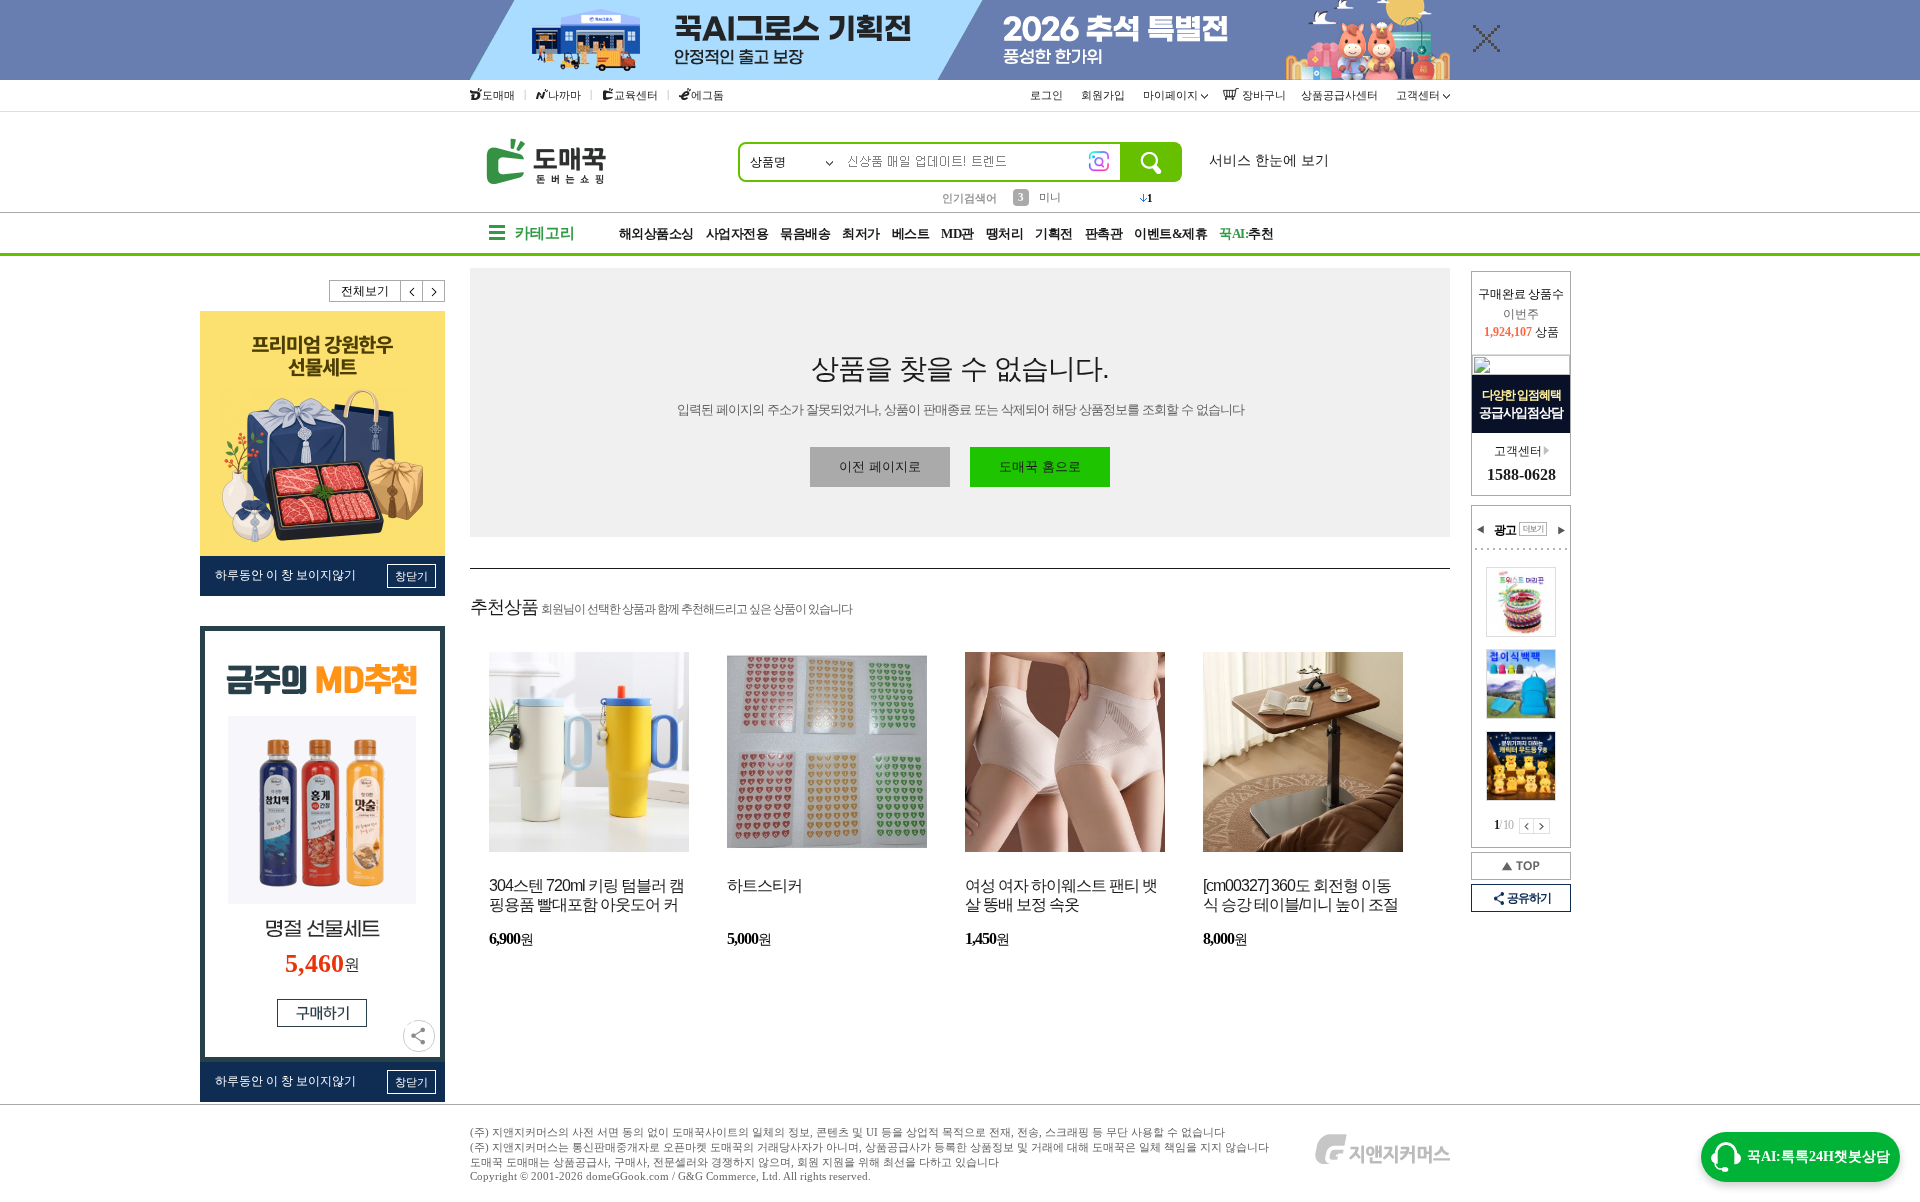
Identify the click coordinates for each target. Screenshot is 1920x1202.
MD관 (957, 233)
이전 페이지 (1526, 826)
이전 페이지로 (880, 466)
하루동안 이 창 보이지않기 (285, 575)
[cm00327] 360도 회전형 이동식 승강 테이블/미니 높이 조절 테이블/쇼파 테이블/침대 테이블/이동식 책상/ (1300, 896)
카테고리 (545, 233)
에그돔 (707, 95)
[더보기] (1533, 529)
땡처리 (1005, 233)
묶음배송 (805, 233)
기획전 (1054, 233)
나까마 (564, 95)
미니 (1050, 197)
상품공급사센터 (1341, 95)
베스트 (911, 233)
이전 (412, 291)
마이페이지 (1172, 95)
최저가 (861, 233)
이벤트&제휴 (1170, 233)
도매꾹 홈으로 (1040, 466)
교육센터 (636, 95)
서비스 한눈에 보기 (1269, 160)
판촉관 (1104, 233)
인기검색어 (969, 198)
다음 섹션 (1561, 530)
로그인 (1048, 95)
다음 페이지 (1542, 826)
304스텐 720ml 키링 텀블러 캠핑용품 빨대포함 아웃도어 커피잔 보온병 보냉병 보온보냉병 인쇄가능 (586, 896)
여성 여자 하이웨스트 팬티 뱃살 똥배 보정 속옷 (1061, 895)
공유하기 (419, 1036)
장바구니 (1262, 95)
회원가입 (1104, 95)
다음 (434, 291)
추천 (1246, 233)
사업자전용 (737, 233)
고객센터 (1419, 95)
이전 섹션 (1481, 530)
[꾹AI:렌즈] (1099, 161)
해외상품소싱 (656, 233)
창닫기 (411, 576)
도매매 (498, 95)
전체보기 (365, 291)
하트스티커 (764, 885)
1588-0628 (1521, 474)
